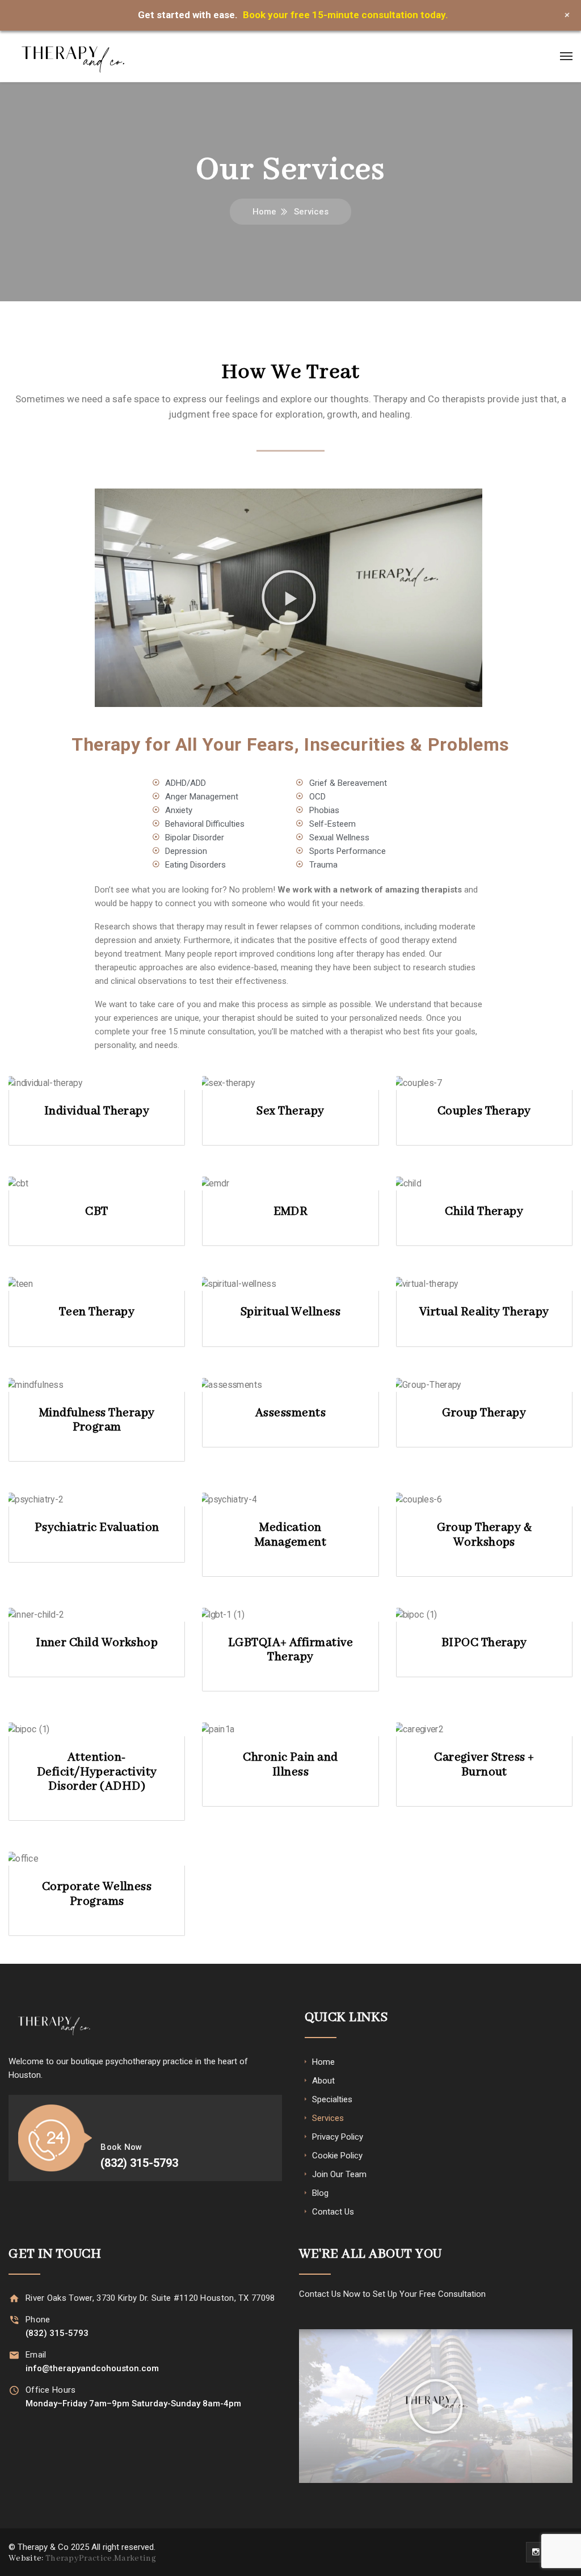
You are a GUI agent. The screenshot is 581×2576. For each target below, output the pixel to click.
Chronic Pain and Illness (290, 1765)
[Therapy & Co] (73, 56)
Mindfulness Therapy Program (97, 1420)
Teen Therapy (97, 1312)
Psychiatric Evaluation (97, 1528)
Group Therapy (484, 1413)
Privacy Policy (338, 2137)
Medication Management (291, 1535)
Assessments (290, 1413)
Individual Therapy (97, 1111)
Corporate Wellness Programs (97, 1894)
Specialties (332, 2099)
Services (328, 2118)
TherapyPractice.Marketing (101, 2558)
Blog (320, 2193)
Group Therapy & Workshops (484, 1535)
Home (264, 212)
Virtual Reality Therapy (484, 1312)
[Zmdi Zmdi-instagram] (536, 2552)
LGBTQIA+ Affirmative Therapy (290, 1650)
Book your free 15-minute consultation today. (346, 15)
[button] (289, 597)
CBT (96, 1212)
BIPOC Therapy (484, 1643)
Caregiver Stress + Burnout (484, 1765)
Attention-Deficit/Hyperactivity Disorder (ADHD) (97, 1772)
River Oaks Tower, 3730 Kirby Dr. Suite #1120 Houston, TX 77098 (150, 2298)
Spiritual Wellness (290, 1312)
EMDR (291, 1212)
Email (36, 2355)
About (323, 2081)
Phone (38, 2320)
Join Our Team (339, 2174)
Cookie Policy (337, 2156)
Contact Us (333, 2212)
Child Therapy (484, 1212)
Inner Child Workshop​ (97, 1643)
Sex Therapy (290, 1111)
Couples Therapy (484, 1111)
